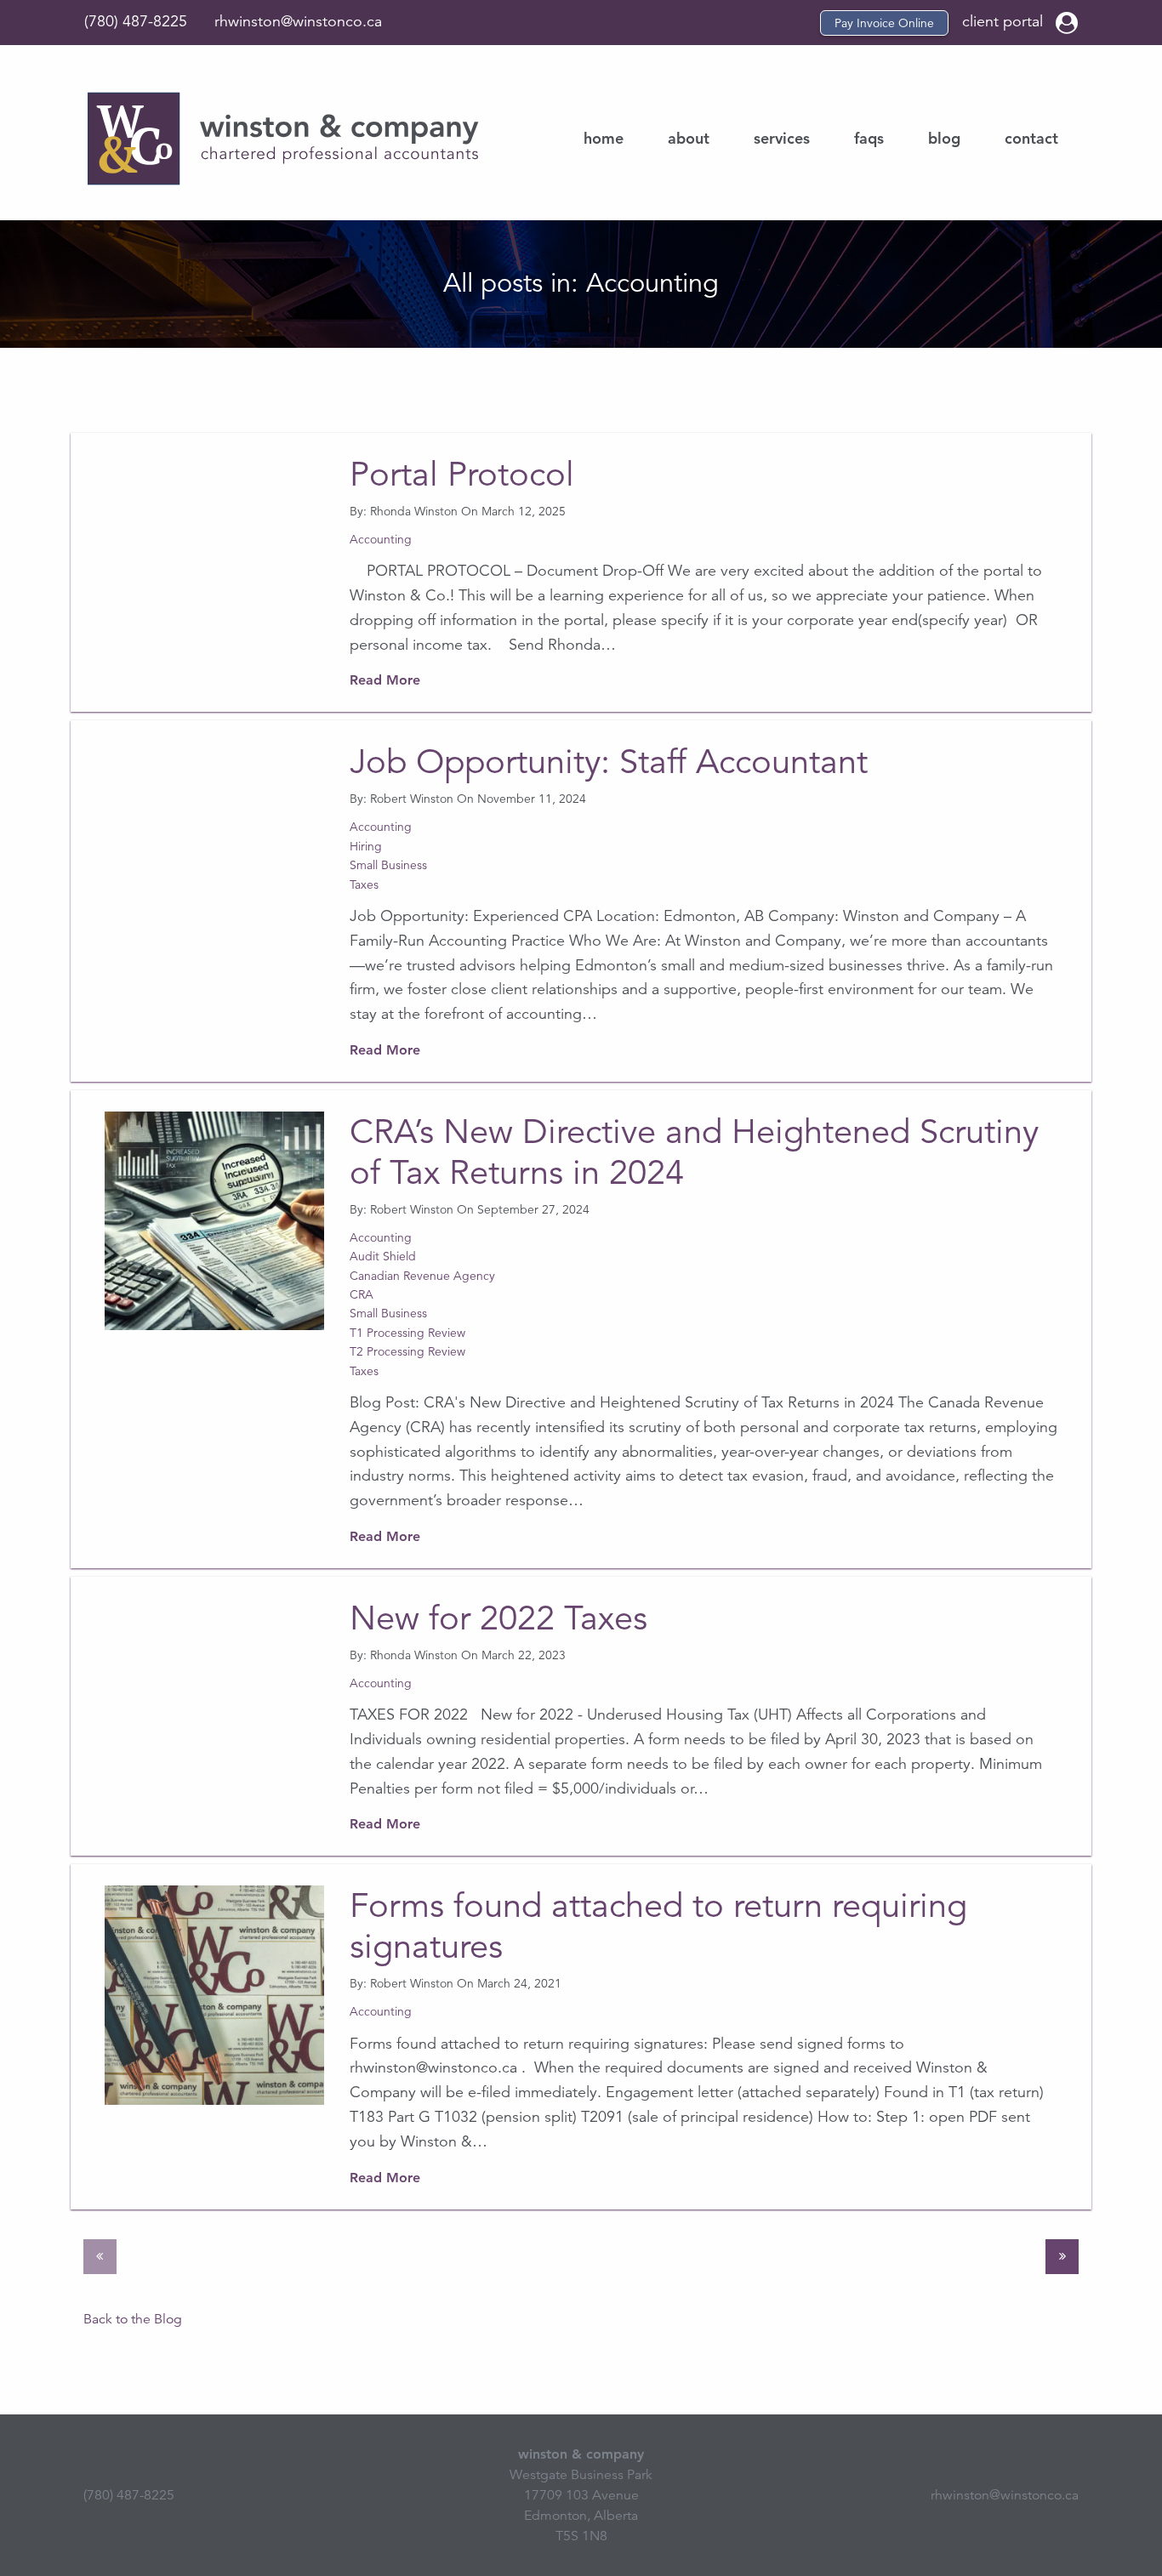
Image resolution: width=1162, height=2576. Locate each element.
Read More (385, 680)
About (689, 138)
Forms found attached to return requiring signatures (658, 1926)
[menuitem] (604, 139)
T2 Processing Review (407, 1351)
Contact (1031, 138)
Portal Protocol (462, 475)
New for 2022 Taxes (498, 1618)
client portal (1005, 21)
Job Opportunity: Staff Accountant (609, 762)
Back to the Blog (133, 2319)
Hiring (366, 846)
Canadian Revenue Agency (422, 1276)
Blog (944, 138)
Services (782, 138)
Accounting (381, 539)
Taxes (364, 884)
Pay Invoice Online (884, 23)
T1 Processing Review (407, 1333)
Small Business (388, 865)
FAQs (869, 138)
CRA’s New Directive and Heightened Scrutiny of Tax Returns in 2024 (694, 1152)
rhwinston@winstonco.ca (298, 21)
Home (604, 138)
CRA (362, 1294)
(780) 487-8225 (136, 21)
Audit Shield (383, 1256)
